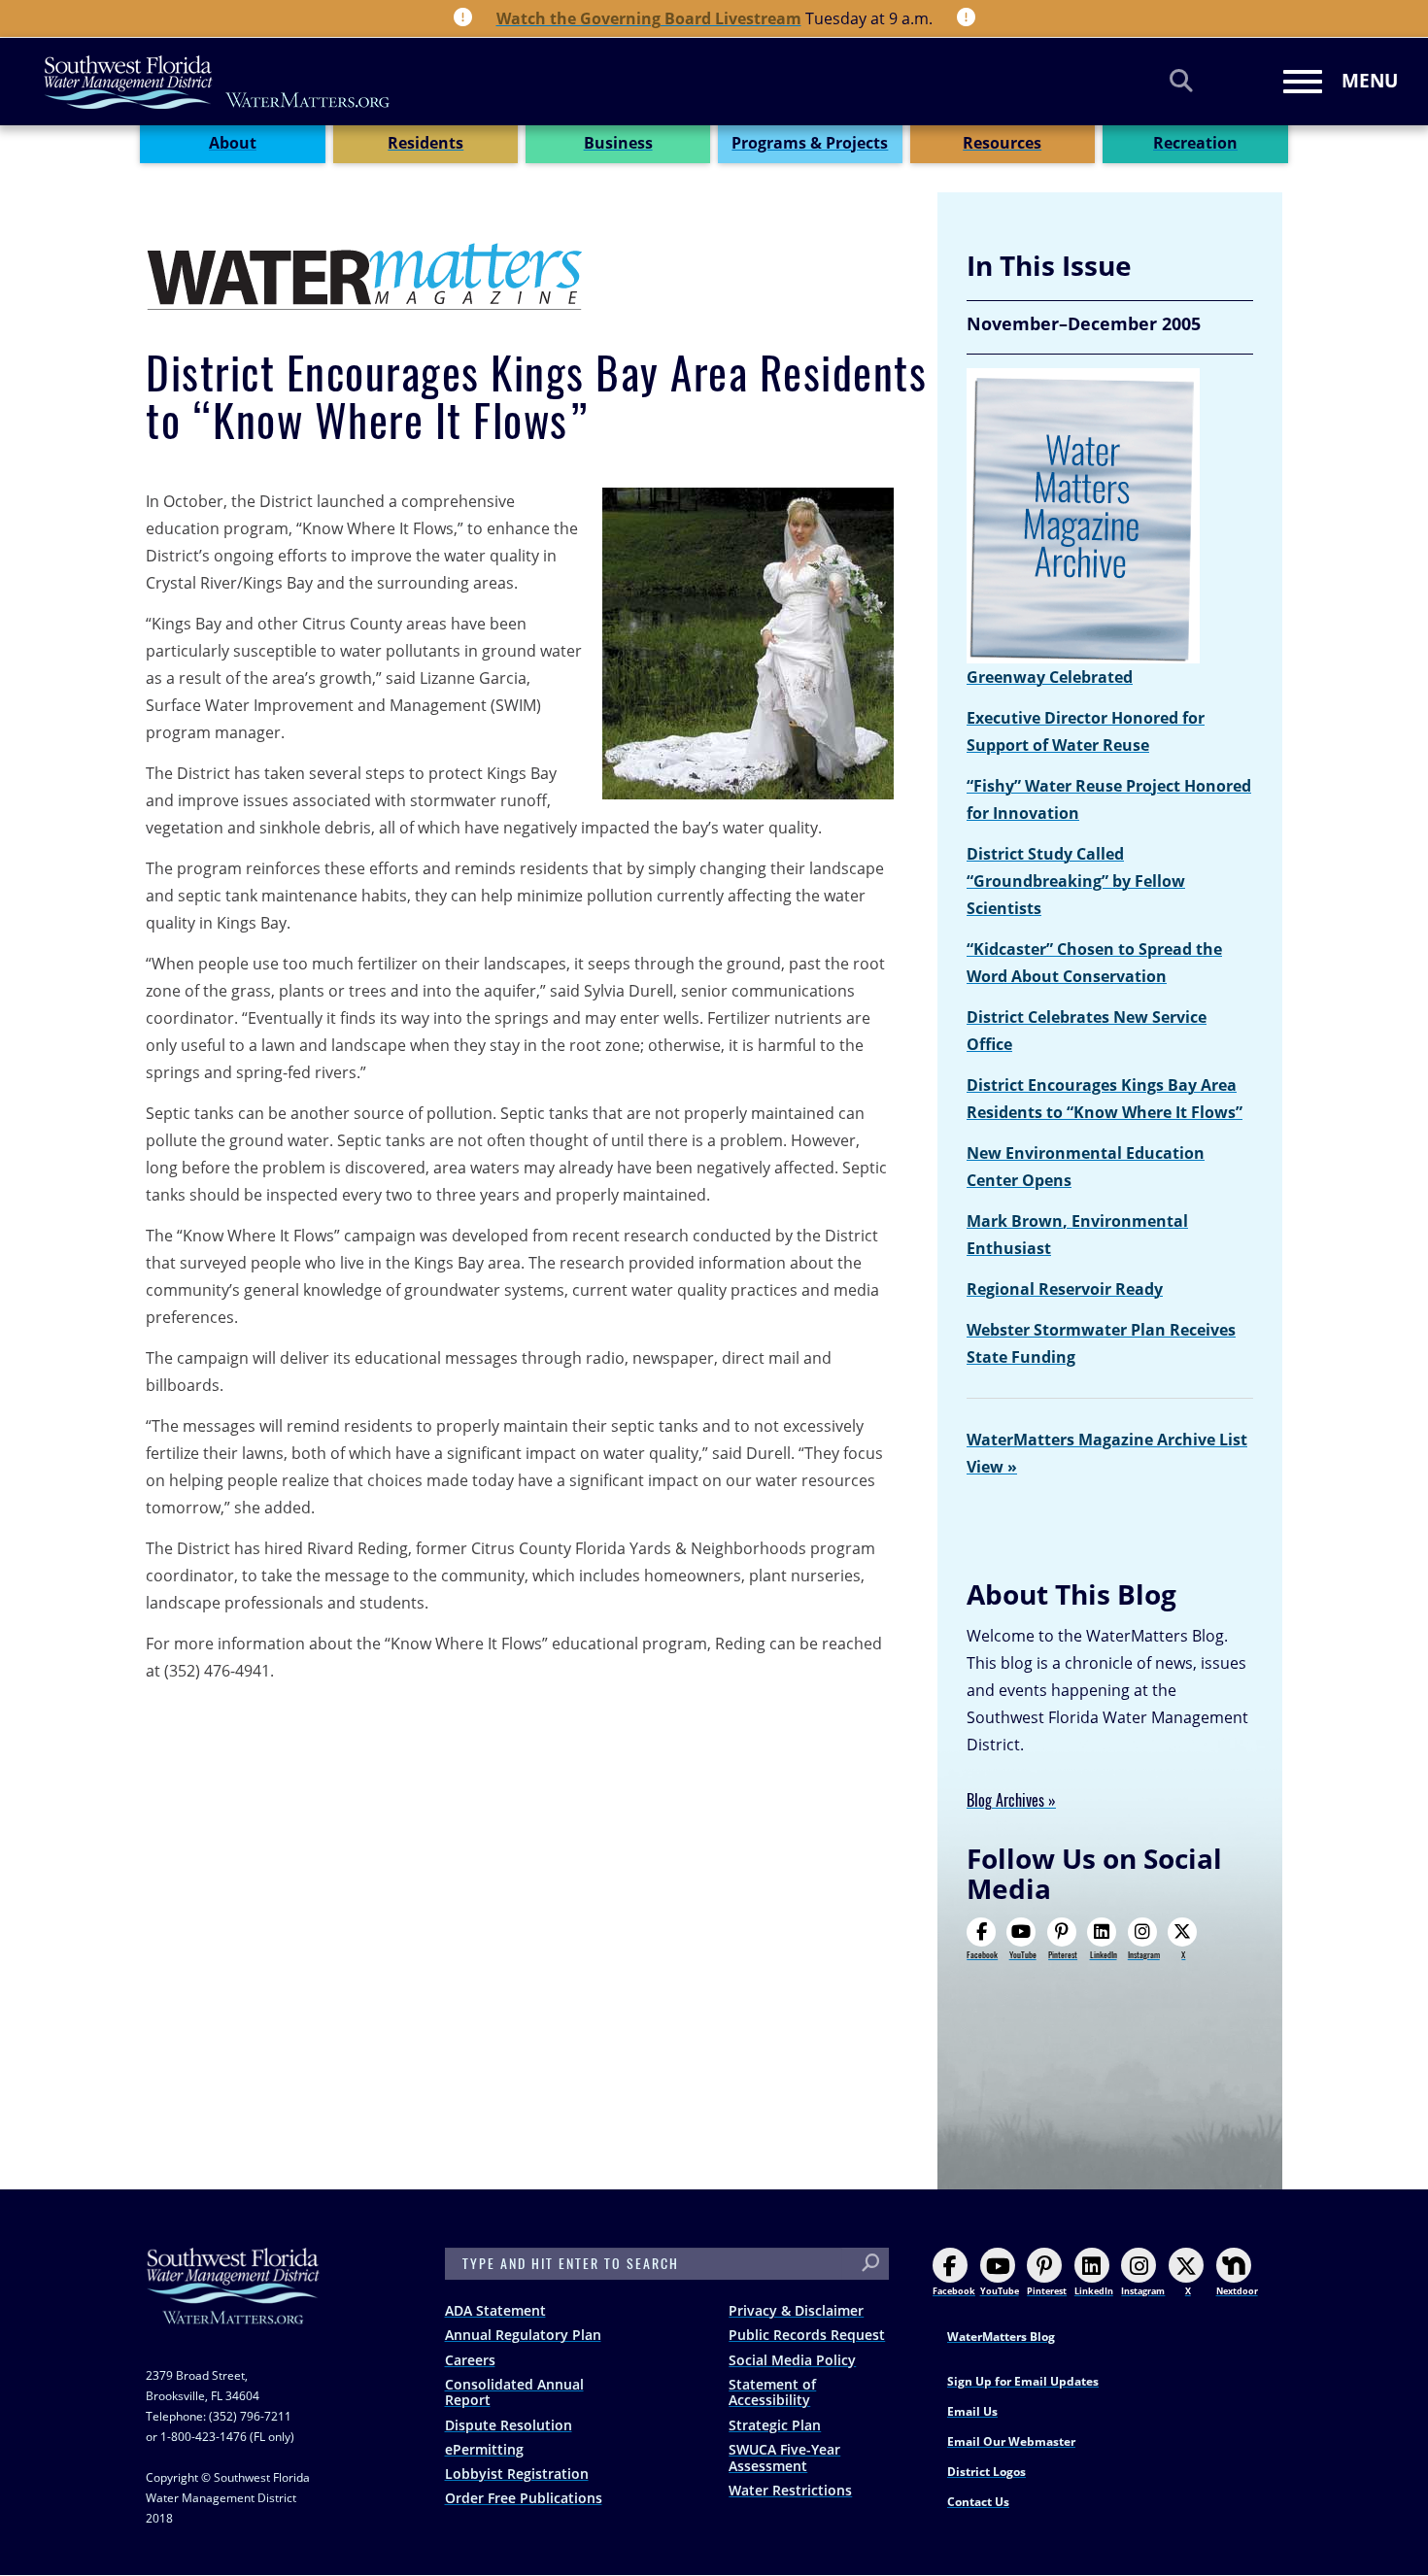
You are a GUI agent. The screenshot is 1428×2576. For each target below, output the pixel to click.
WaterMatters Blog (1001, 2337)
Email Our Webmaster (1011, 2441)
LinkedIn (1104, 1954)
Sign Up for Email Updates (1023, 2381)
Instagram (1144, 1954)
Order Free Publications (524, 2498)
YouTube (1023, 1954)
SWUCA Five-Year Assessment (784, 2457)
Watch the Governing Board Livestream (649, 18)
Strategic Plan (775, 2425)
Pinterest (1063, 1954)
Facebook (982, 1954)
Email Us (972, 2411)
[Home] (218, 82)
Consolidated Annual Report (514, 2392)
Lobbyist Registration (517, 2474)
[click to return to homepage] (233, 2305)
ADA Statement (495, 2310)
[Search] (1181, 80)
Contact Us (978, 2502)
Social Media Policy (792, 2360)
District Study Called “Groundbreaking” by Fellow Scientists (1076, 881)
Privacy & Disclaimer (796, 2310)
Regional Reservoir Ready (1065, 1289)
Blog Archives (1005, 1800)
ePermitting (484, 2449)
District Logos (986, 2472)
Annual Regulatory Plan (523, 2335)
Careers (470, 2360)
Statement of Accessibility (772, 2392)
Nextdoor (1237, 2291)
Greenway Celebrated (1050, 677)
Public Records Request (807, 2335)
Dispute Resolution (509, 2425)
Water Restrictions (790, 2490)
